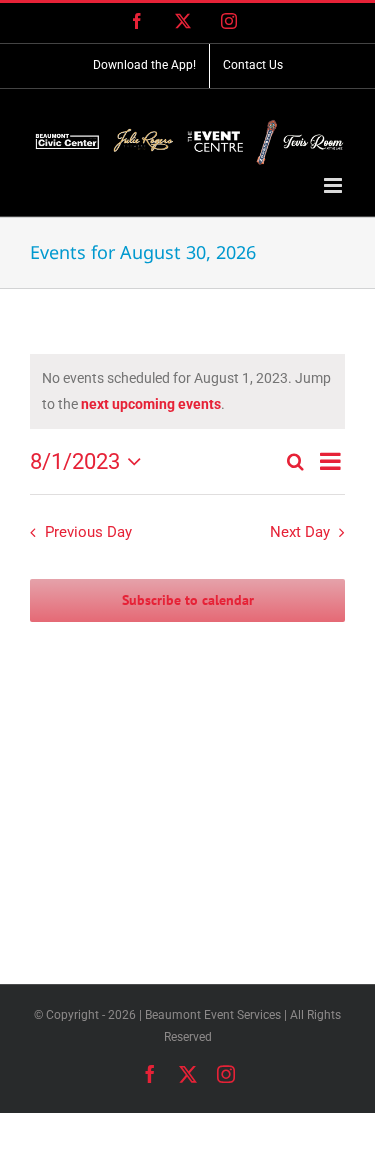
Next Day (300, 532)
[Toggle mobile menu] (334, 185)
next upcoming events (151, 404)
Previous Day (88, 532)
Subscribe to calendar (188, 600)
